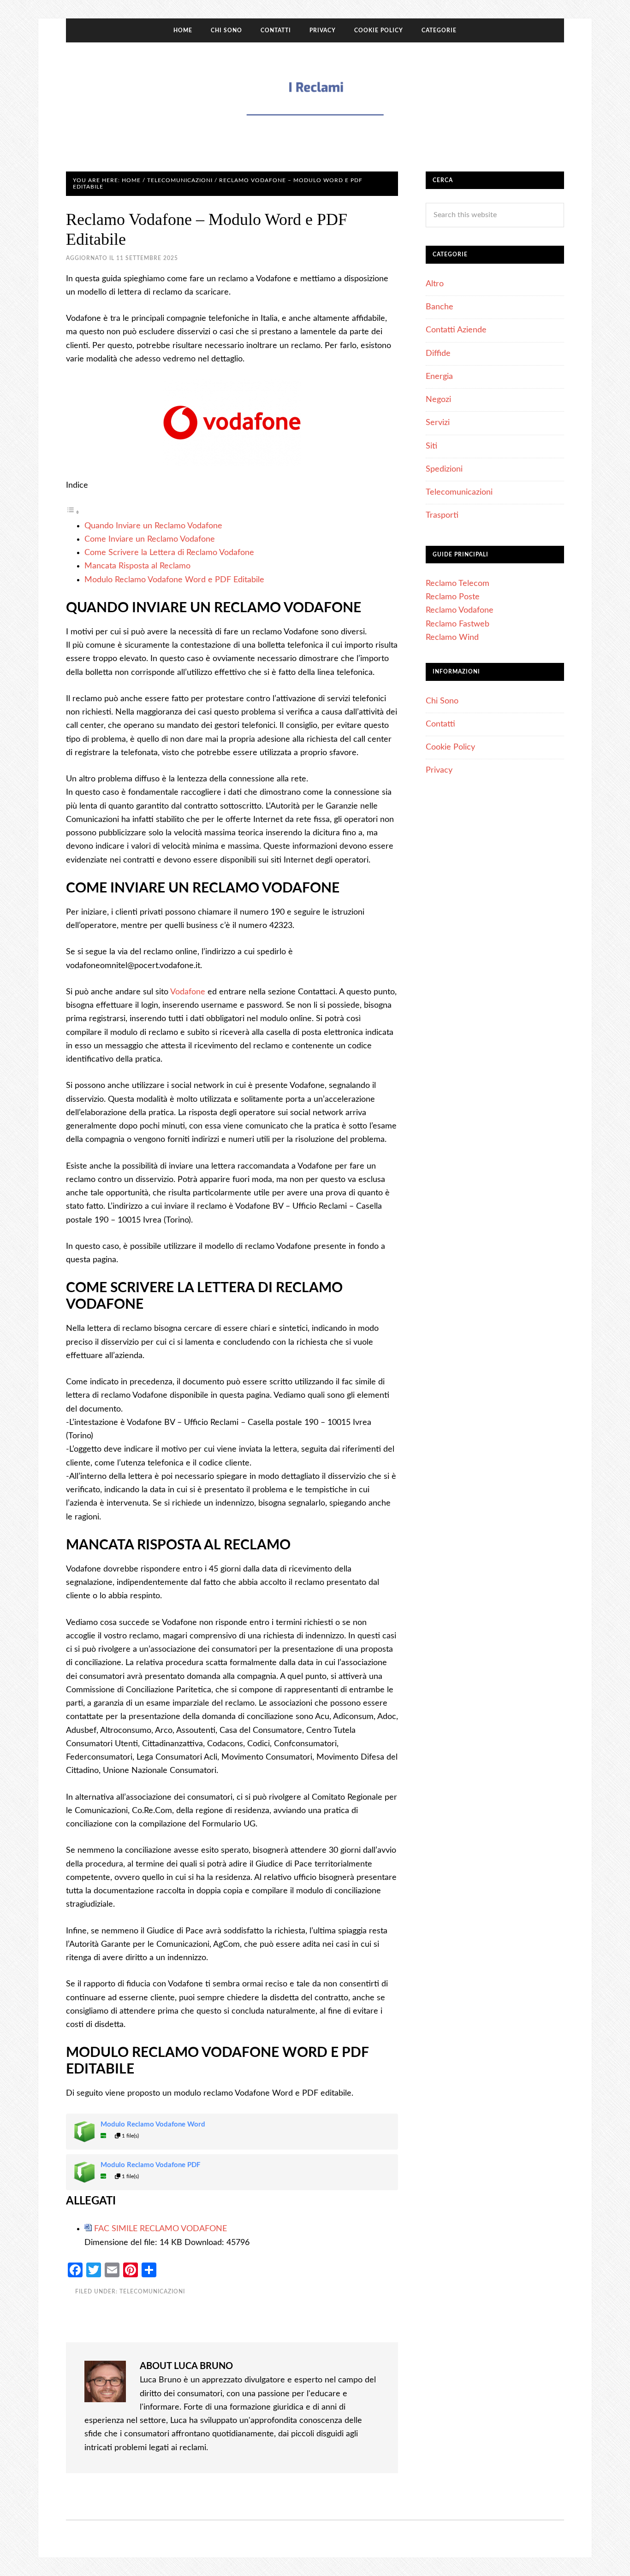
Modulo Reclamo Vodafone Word (153, 2124)
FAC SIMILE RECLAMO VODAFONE (160, 2229)
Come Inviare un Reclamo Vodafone (150, 539)
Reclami (315, 98)
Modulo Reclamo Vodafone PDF (150, 2165)
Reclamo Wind (452, 638)
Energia (439, 377)
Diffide (438, 354)
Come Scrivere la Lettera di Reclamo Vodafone (169, 553)
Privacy (439, 770)
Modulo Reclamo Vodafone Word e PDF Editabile (174, 580)
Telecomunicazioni (152, 2292)
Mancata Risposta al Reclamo (137, 566)
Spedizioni (444, 469)
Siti (431, 446)
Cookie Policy (450, 747)
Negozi (438, 400)
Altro (435, 284)
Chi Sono (442, 701)
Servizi (438, 423)
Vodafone (188, 992)
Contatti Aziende (456, 330)
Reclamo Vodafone (460, 610)
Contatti (440, 724)
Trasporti (442, 515)
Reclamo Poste (453, 597)
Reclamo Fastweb (458, 624)
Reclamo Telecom (458, 584)
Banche (440, 307)
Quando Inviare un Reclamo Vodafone (153, 526)
